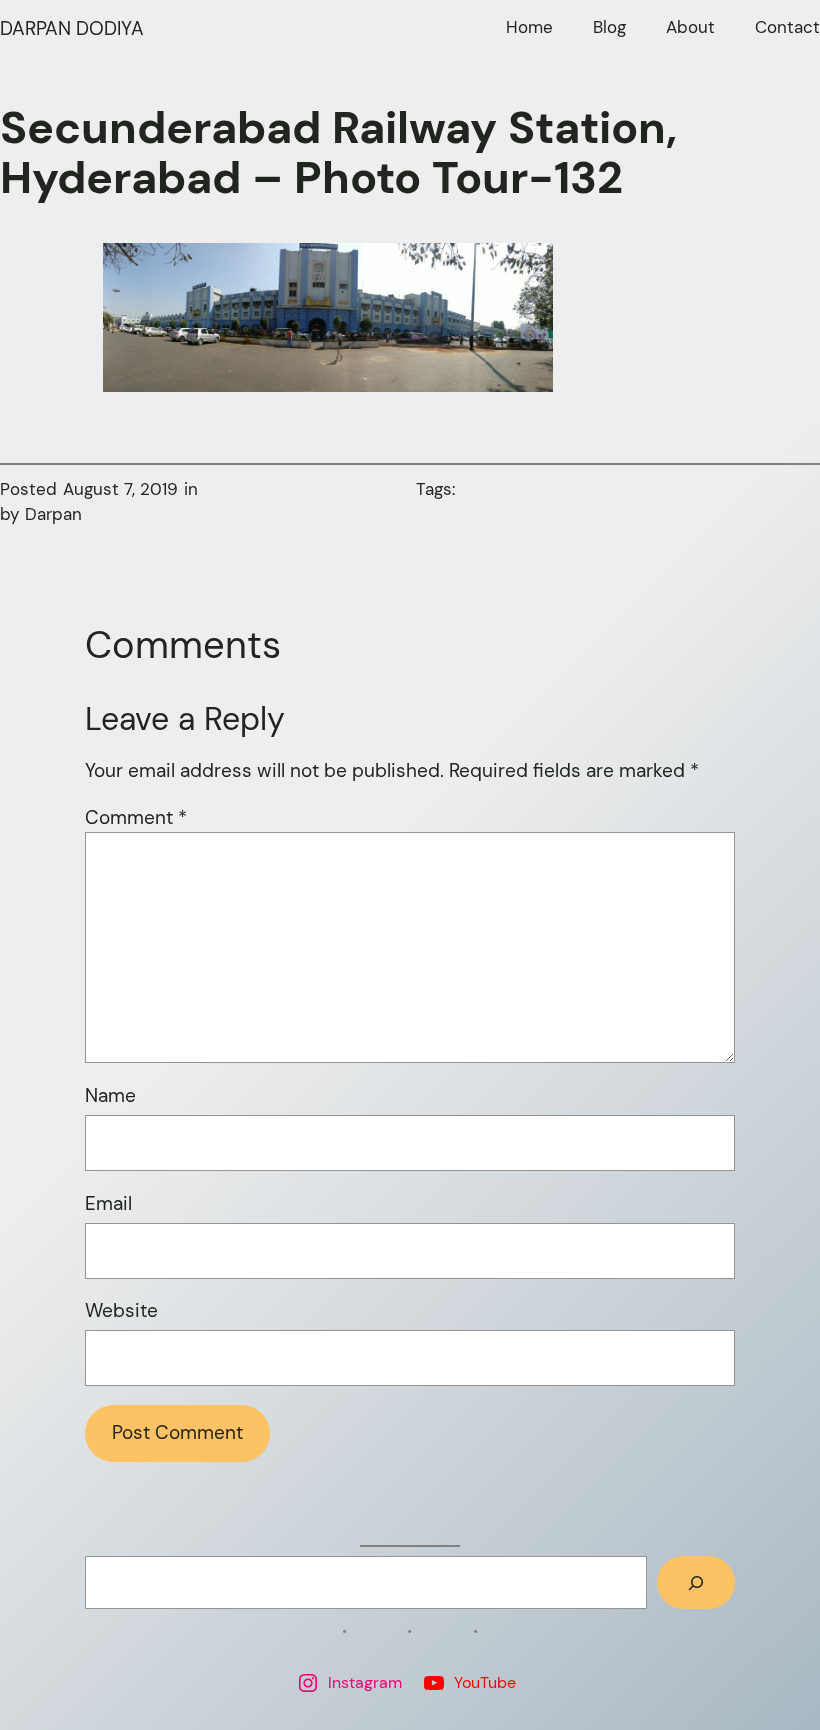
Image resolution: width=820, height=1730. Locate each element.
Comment (136, 817)
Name (110, 1095)
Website (121, 1310)
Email (108, 1203)
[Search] (696, 1582)
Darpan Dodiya (72, 28)
